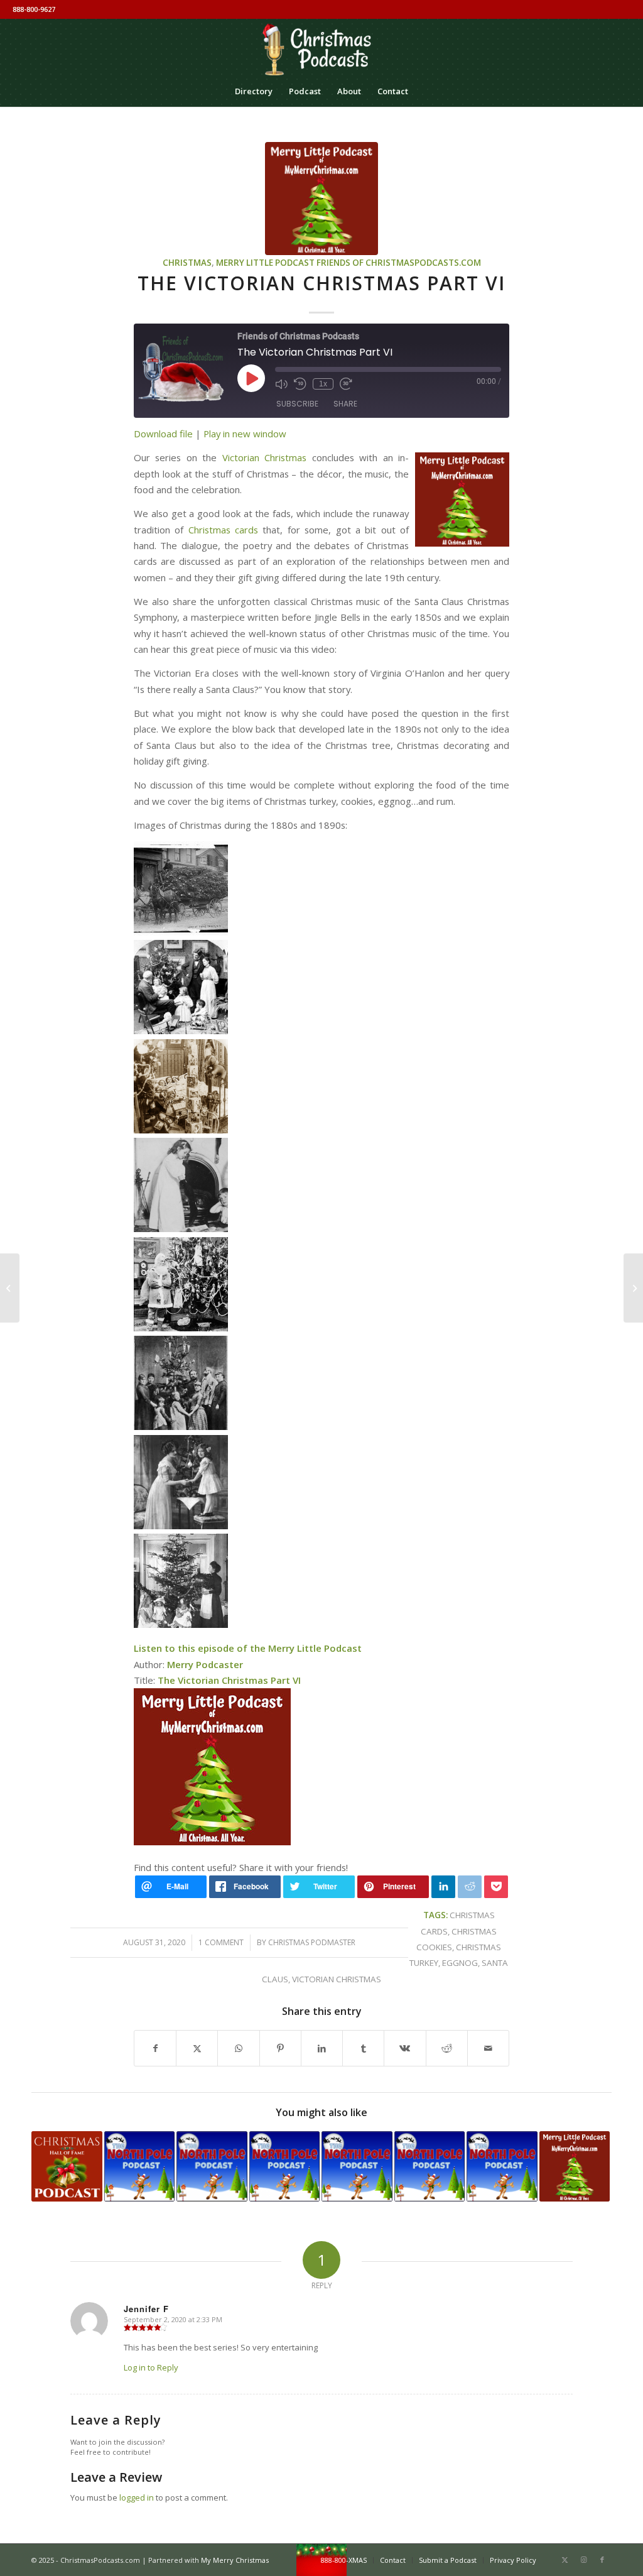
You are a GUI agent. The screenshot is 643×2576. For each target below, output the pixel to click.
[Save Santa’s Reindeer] (633, 1288)
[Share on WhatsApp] (238, 2048)
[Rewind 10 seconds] (300, 384)
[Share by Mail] (488, 2048)
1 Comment (221, 1942)
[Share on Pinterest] (280, 2048)
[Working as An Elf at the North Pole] (212, 2167)
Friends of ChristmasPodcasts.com (399, 263)
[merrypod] (321, 199)
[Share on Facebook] (155, 2048)
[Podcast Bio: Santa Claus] (67, 2167)
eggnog (460, 1963)
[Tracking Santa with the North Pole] (285, 2167)
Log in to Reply (151, 2367)
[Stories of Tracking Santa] (502, 2167)
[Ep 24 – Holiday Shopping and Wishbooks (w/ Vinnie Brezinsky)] (10, 1288)
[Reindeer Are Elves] (430, 2167)
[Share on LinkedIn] (322, 2048)
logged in (137, 2497)
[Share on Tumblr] (363, 2048)
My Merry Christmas (235, 2560)
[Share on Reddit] (447, 2048)
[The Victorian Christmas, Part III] (575, 2167)
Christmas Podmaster (312, 1942)
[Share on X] (197, 2048)
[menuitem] (254, 91)
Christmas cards (223, 530)
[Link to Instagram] (583, 2560)
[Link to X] (565, 2560)
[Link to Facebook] (602, 2560)
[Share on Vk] (405, 2048)
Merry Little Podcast (265, 263)
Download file (163, 434)
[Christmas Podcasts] (321, 47)
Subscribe (297, 404)
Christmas (187, 263)
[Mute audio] (281, 384)
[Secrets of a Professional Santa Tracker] (140, 2167)
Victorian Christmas (264, 457)
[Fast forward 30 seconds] (346, 384)
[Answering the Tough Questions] (357, 2167)
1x (323, 384)
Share (345, 404)
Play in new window (245, 434)
